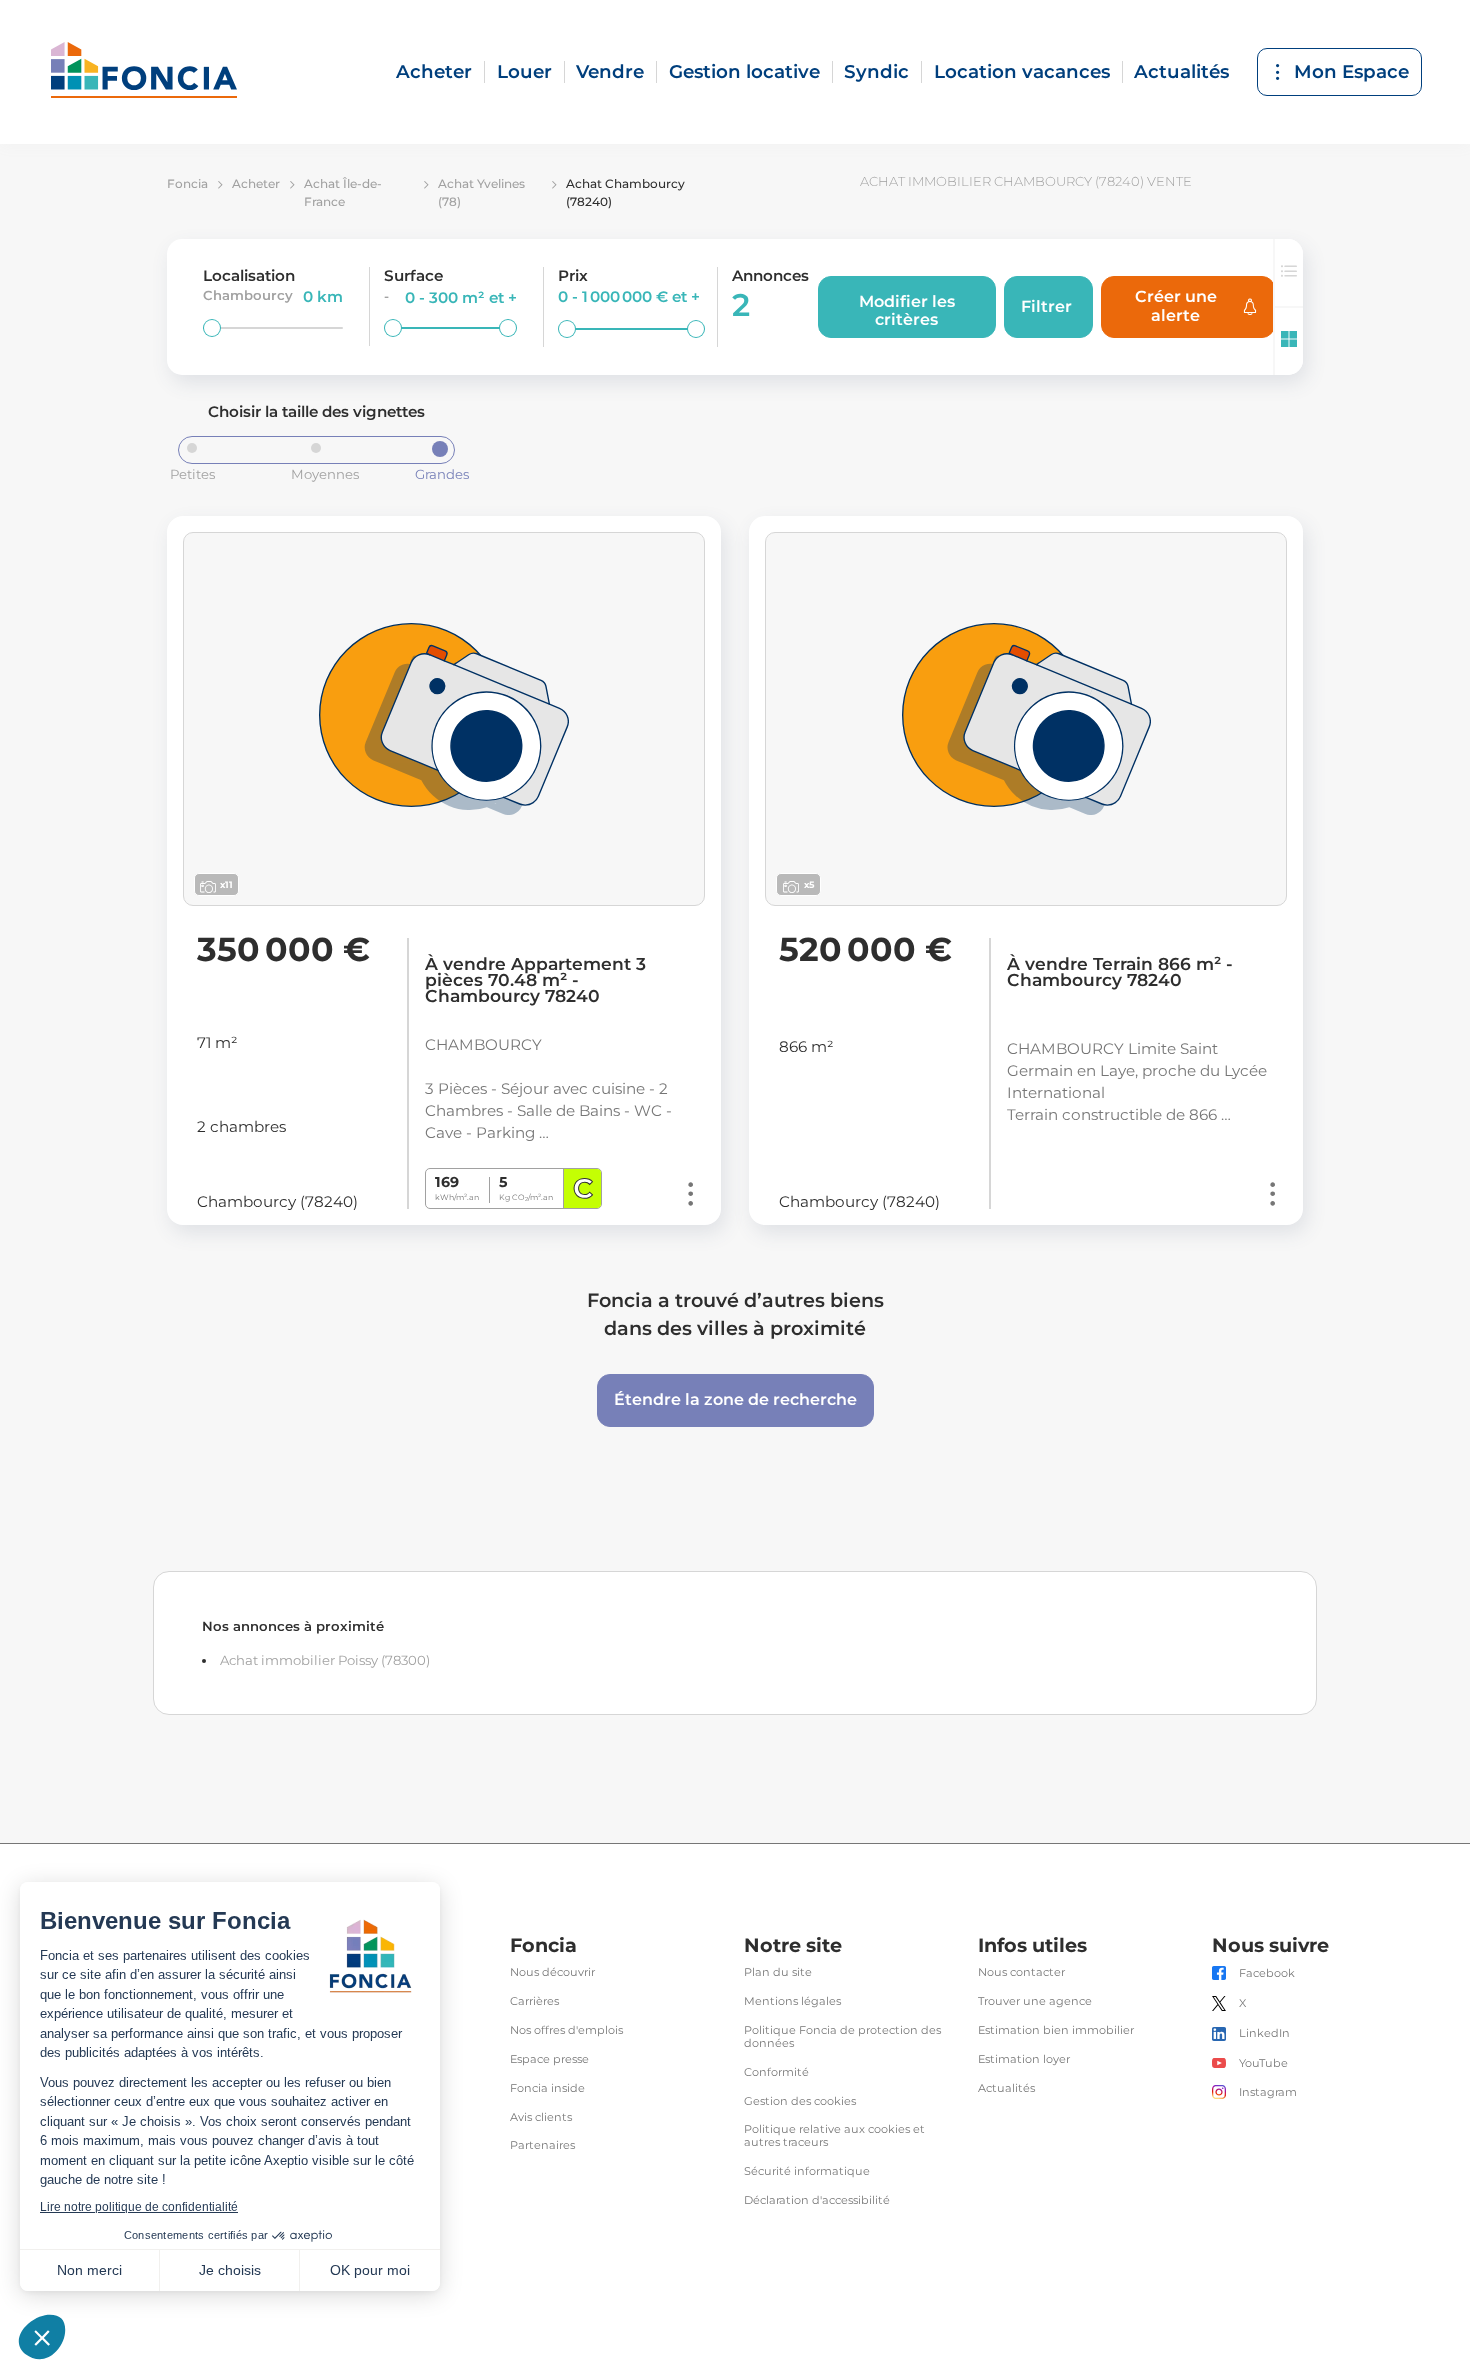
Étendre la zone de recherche (735, 1399)
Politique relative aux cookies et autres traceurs (834, 2136)
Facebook (1267, 1973)
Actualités (1181, 71)
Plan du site (778, 1972)
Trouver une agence (1035, 2001)
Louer (524, 71)
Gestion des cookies (800, 2101)
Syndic (876, 71)
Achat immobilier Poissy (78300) (325, 1660)
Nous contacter (1021, 1972)
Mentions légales (792, 2001)
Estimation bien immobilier (1056, 2030)
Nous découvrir (552, 1972)
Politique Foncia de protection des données (842, 2037)
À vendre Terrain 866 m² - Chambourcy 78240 (1120, 972)
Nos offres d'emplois (566, 2030)
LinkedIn (1264, 2033)
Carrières (534, 2001)
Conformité (776, 2072)
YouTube (1263, 2063)
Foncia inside (547, 2088)
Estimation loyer (1024, 2059)
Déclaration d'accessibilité (817, 2200)
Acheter (434, 71)
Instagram (1268, 2092)
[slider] (212, 328)
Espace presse (549, 2059)
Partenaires (542, 2145)
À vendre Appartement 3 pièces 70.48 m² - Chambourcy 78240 (535, 980)
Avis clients (541, 2117)
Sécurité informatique (807, 2171)
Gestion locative (744, 71)
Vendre (610, 71)
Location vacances (1022, 71)
